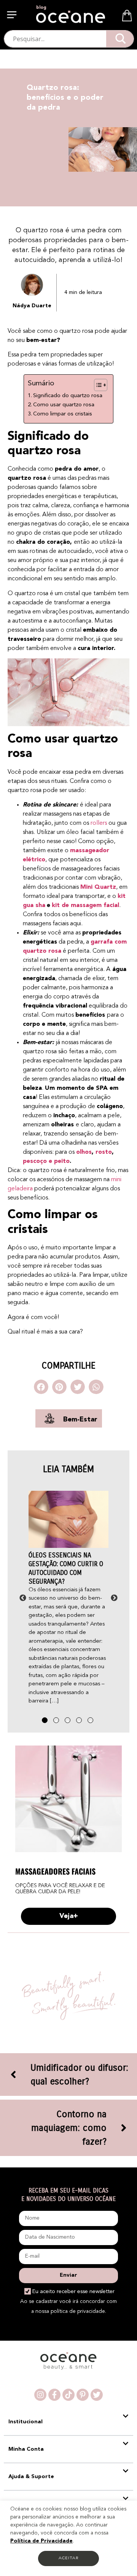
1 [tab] (46, 1721)
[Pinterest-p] (83, 2395)
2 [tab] (57, 1721)
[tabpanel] (68, 1598)
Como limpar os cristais (64, 414)
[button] (13, 16)
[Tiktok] (68, 2395)
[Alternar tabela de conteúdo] (97, 385)
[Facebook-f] (54, 2395)
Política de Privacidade (41, 2541)
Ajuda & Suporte (31, 2477)
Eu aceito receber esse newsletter (73, 2292)
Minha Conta (26, 2449)
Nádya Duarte (32, 306)
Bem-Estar (80, 1420)
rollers (99, 823)
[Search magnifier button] (120, 39)
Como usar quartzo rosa (65, 405)
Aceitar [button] (68, 2558)
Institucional (25, 2422)
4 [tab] (80, 1721)
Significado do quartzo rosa (69, 396)
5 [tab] (91, 1721)
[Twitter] (97, 2395)
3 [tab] (68, 1721)
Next (114, 1598)
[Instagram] (40, 2395)
